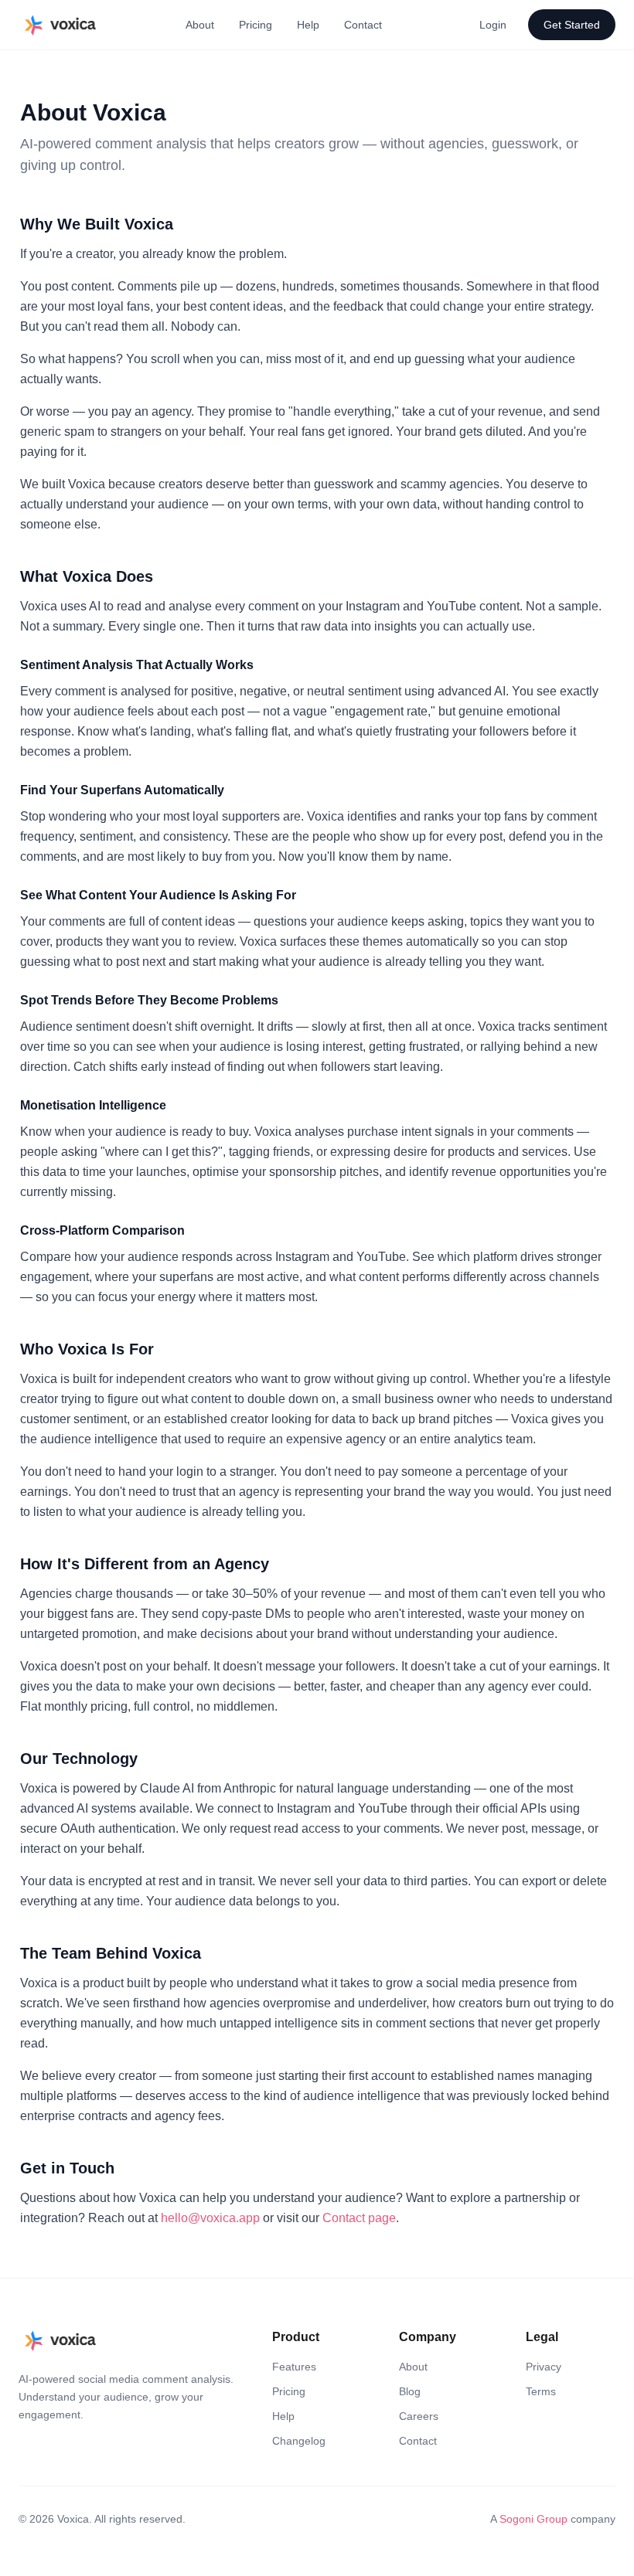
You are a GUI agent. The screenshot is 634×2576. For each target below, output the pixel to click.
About (200, 25)
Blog (410, 2391)
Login (493, 25)
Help (308, 25)
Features (294, 2367)
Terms (541, 2391)
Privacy (544, 2367)
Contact (363, 25)
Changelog (299, 2441)
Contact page (359, 2218)
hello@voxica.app (210, 2218)
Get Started (572, 25)
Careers (419, 2416)
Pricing (256, 25)
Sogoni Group (533, 2519)
